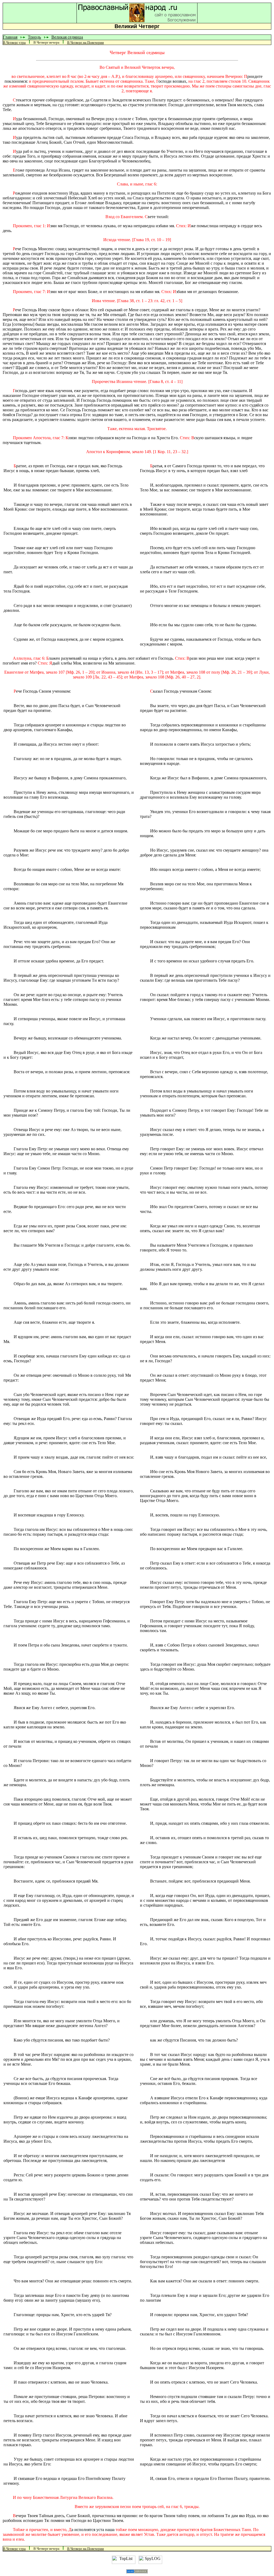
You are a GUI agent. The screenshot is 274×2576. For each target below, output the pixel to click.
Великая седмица (67, 37)
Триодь (34, 37)
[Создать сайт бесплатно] (137, 2572)
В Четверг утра (14, 42)
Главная (10, 37)
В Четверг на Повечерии (85, 42)
